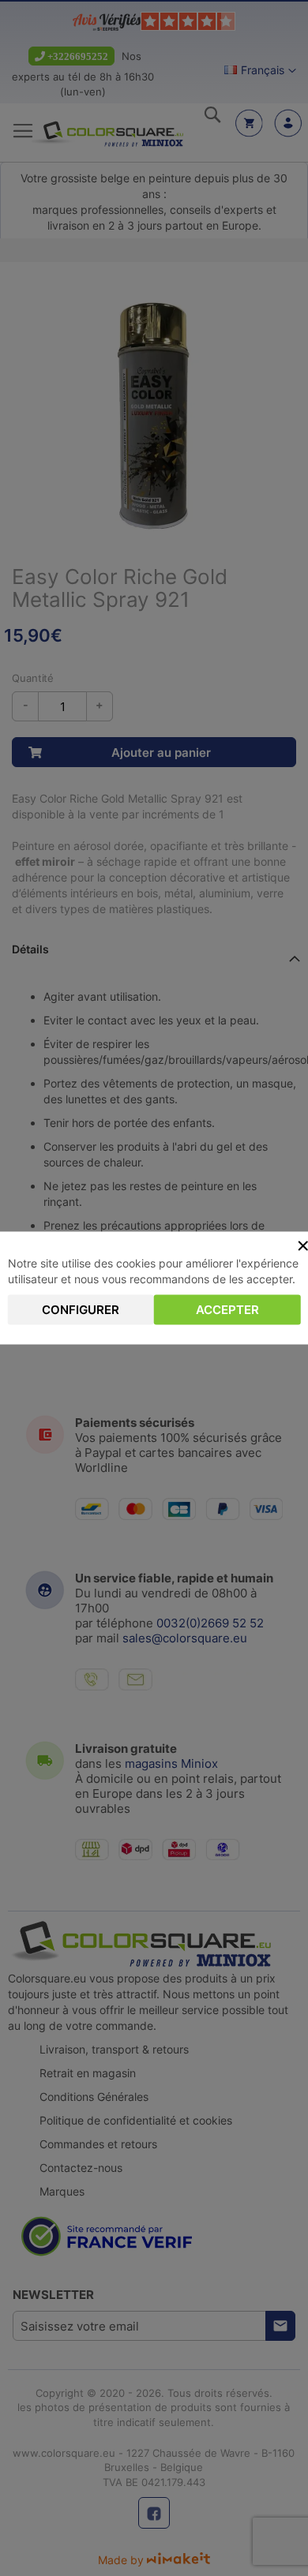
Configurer (81, 1310)
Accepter (227, 1310)
